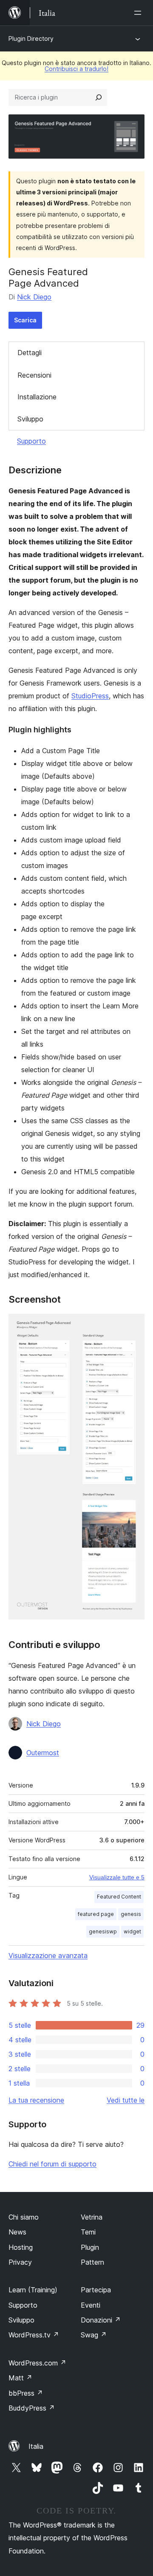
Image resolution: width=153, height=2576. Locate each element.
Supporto (31, 441)
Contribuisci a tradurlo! (76, 69)
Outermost (43, 1753)
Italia (36, 2446)
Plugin (90, 2247)
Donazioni (101, 2320)
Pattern (92, 2262)
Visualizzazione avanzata (48, 1955)
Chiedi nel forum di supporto (52, 2164)
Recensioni (34, 375)
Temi (88, 2232)
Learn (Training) (33, 2290)
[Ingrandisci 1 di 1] (133, 1325)
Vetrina (92, 2217)
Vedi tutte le (126, 2100)
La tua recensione (36, 2100)
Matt (20, 2378)
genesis (131, 1914)
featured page (96, 1914)
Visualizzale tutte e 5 (117, 1877)
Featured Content (119, 1897)
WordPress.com (37, 2363)
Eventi (91, 2305)
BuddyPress (32, 2408)
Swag (94, 2335)
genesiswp (103, 1931)
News (17, 2232)
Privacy (20, 2262)
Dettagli (30, 353)
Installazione (37, 397)
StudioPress (90, 696)
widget (132, 1931)
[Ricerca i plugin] (99, 97)
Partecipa (96, 2290)
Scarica (25, 320)
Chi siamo (24, 2217)
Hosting (21, 2247)
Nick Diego (34, 297)
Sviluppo (30, 419)
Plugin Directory (31, 38)
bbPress (26, 2393)
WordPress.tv (34, 2335)
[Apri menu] (139, 13)
